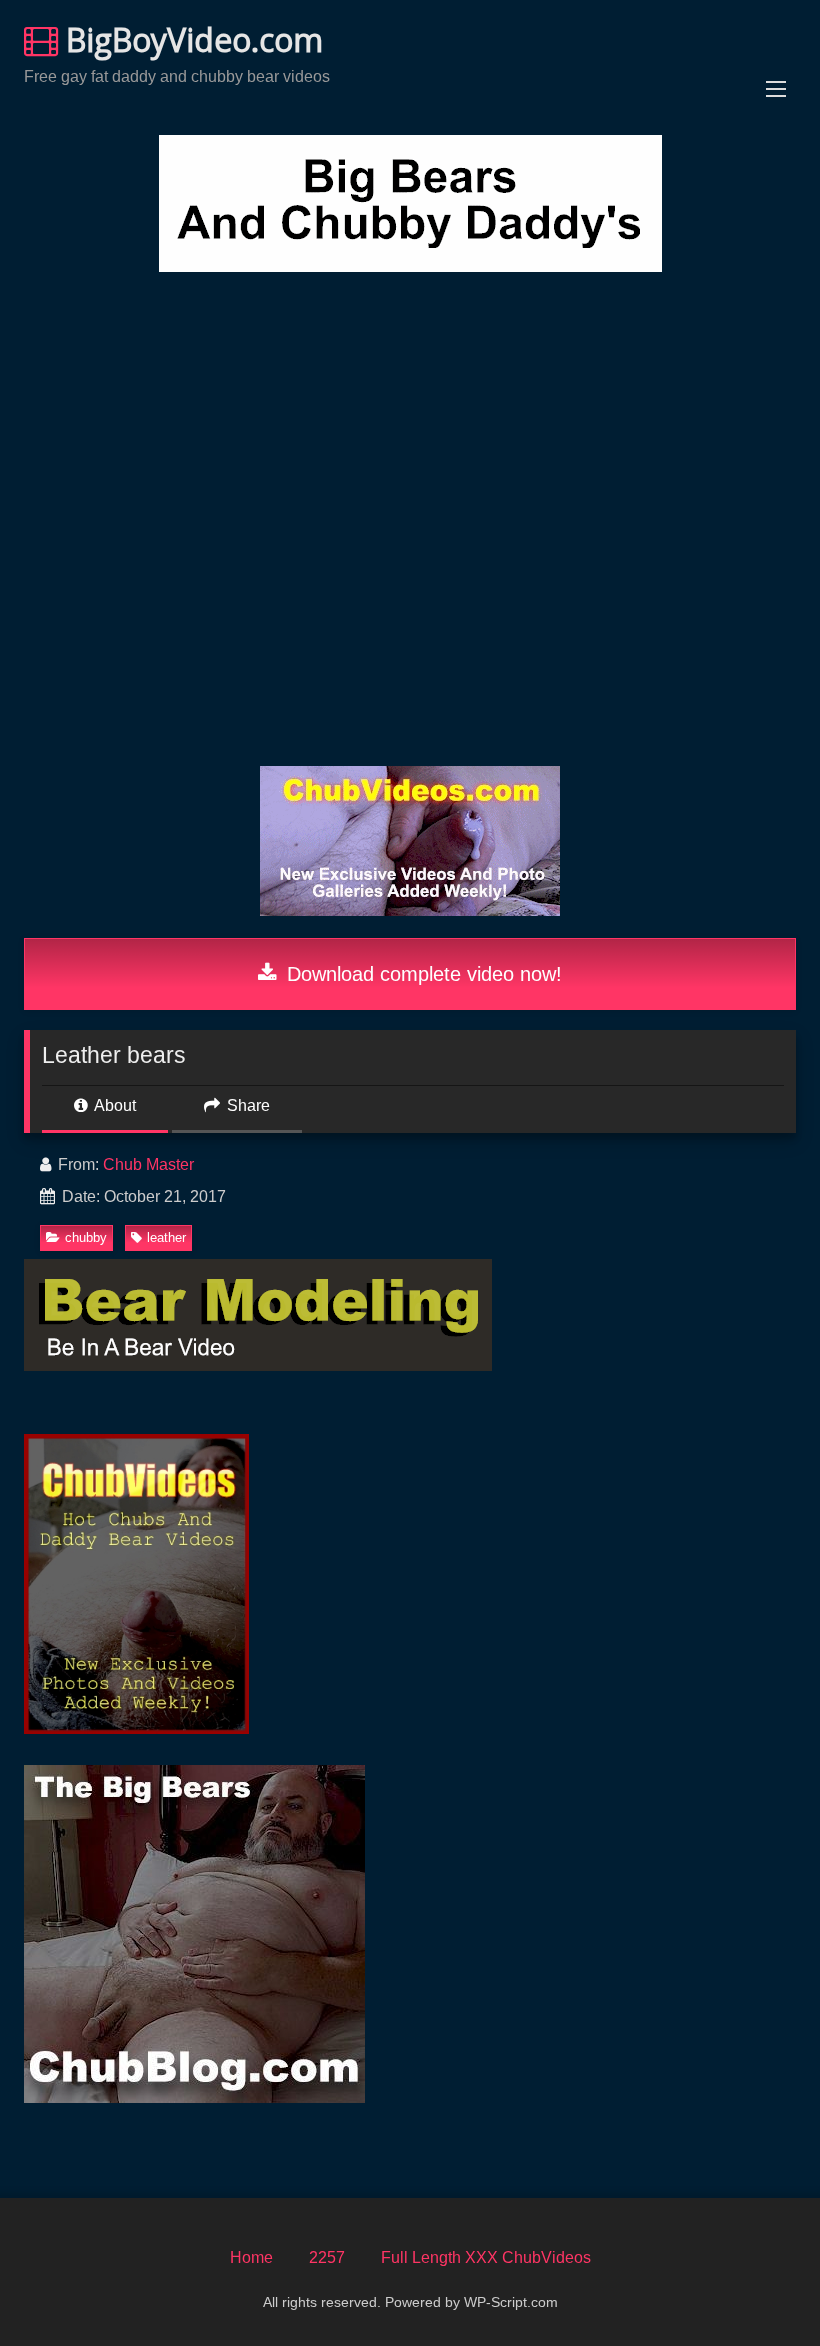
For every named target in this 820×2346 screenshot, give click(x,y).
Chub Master (148, 1164)
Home (251, 2257)
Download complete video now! (421, 974)
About (113, 1105)
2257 (327, 2257)
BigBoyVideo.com (190, 39)
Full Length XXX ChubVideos (486, 2257)
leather (166, 1237)
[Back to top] (758, 2286)
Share (246, 1105)
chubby (86, 1237)
